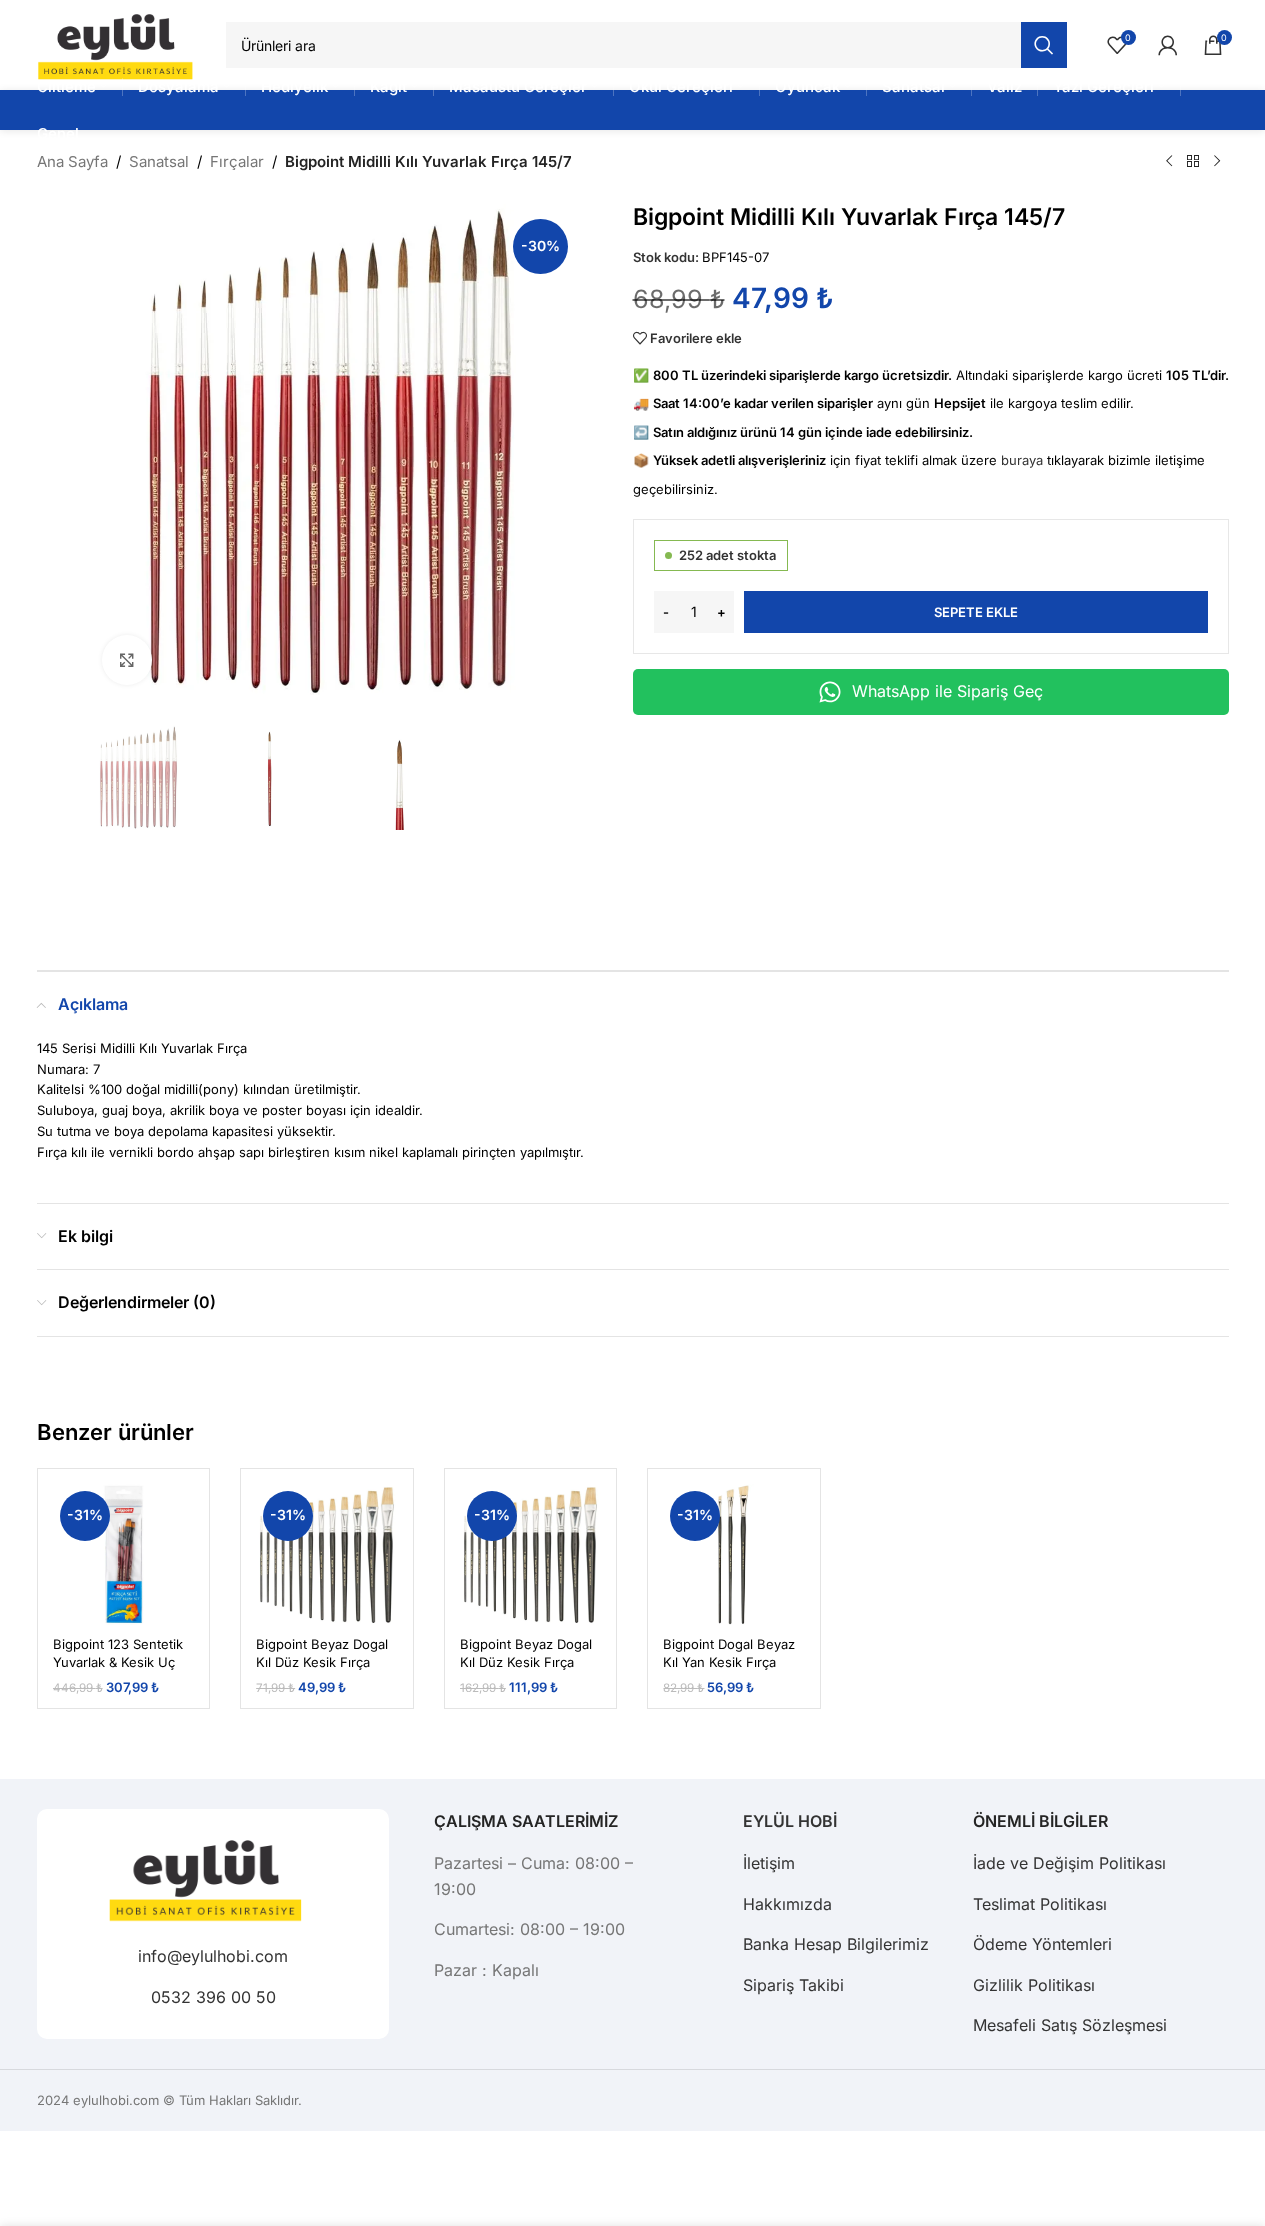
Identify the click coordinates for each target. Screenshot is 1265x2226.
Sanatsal (159, 161)
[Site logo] (122, 44)
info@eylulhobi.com (213, 1957)
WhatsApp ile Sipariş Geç (947, 691)
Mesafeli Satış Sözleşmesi (1070, 2025)
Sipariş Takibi (793, 1985)
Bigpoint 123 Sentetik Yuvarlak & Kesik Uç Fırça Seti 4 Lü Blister (118, 1662)
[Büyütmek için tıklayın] (127, 660)
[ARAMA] (1044, 45)
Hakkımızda (787, 1904)
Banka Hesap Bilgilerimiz (836, 1944)
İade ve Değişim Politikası (1069, 1863)
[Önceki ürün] (1169, 162)
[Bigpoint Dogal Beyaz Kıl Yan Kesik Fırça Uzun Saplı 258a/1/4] (734, 1555)
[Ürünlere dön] (1193, 162)
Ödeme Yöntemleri (1042, 1944)
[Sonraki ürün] (1217, 162)
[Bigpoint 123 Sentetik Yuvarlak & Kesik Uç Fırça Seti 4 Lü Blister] (124, 1555)
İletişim (769, 1863)
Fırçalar (237, 161)
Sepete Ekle (976, 612)
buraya (1022, 460)
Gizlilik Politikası (1034, 1985)
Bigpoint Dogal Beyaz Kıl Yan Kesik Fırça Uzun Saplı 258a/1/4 (729, 1662)
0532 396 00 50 (212, 1997)
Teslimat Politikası (1040, 1904)
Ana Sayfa (72, 161)
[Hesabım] (1168, 45)
